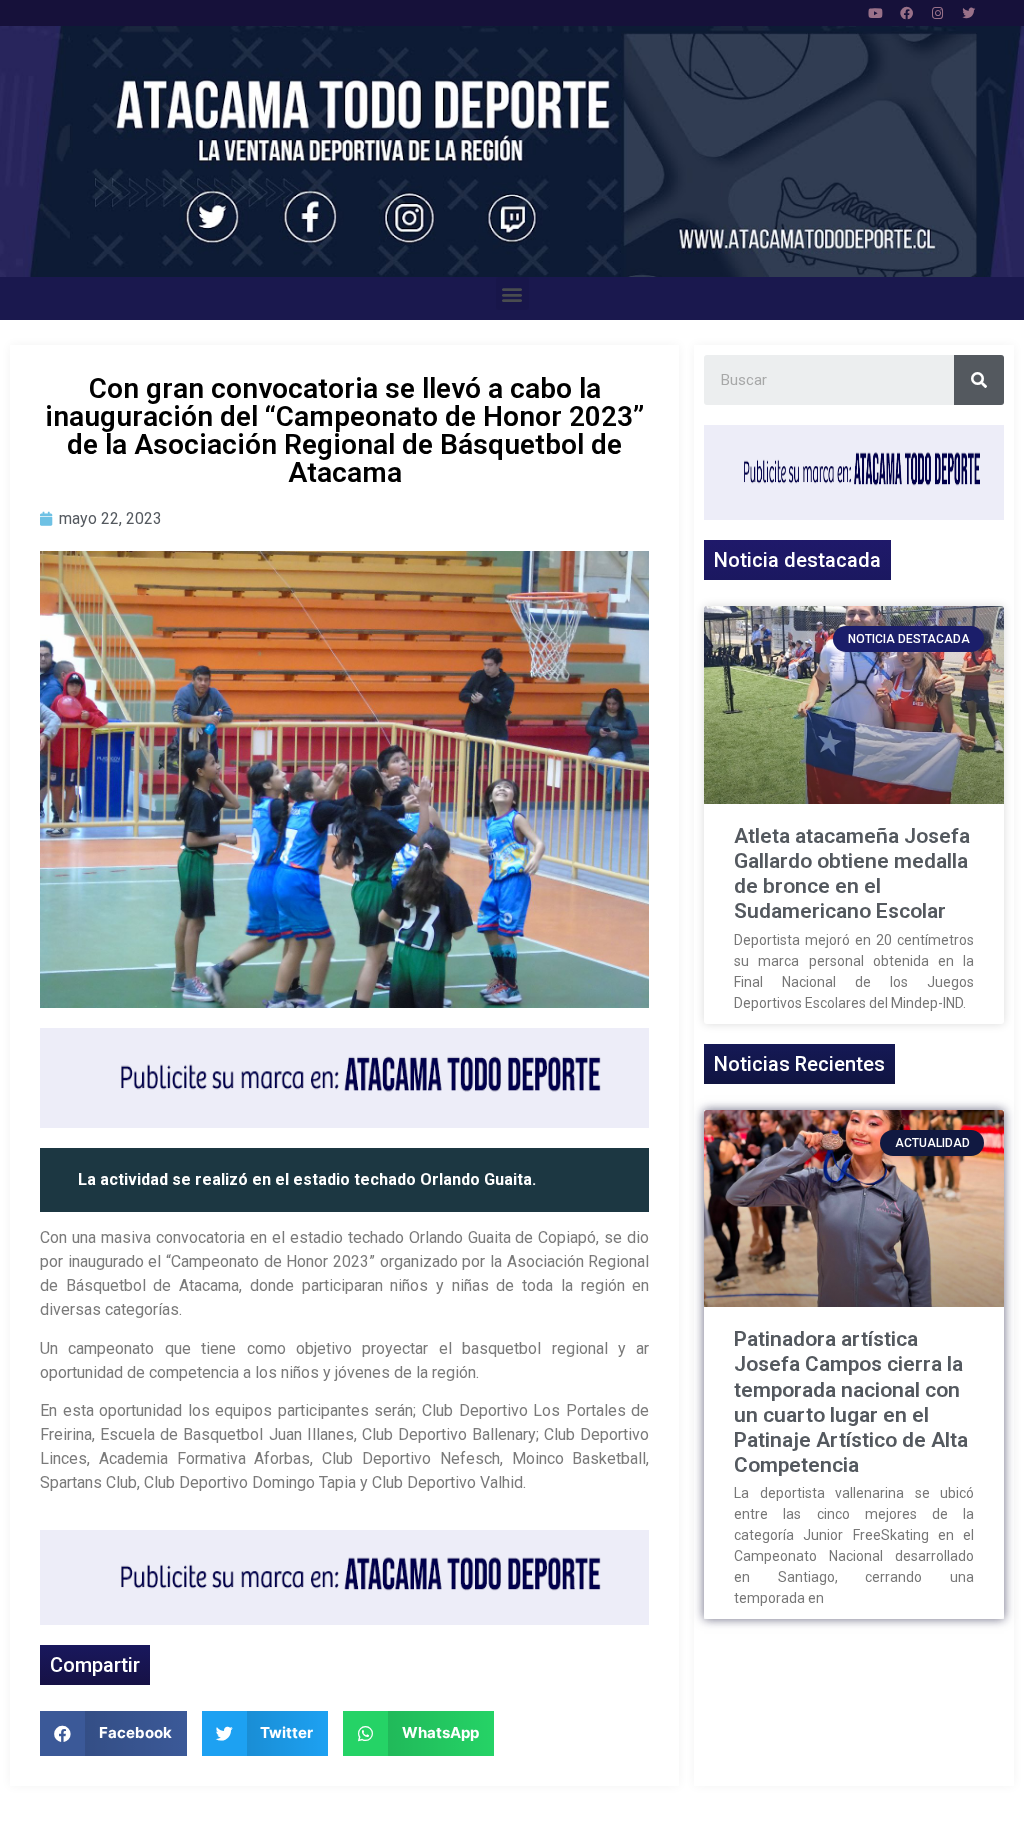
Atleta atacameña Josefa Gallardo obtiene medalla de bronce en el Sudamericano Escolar (852, 874)
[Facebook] (907, 13)
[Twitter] (969, 13)
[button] (512, 293)
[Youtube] (876, 13)
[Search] (979, 380)
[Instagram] (938, 13)
